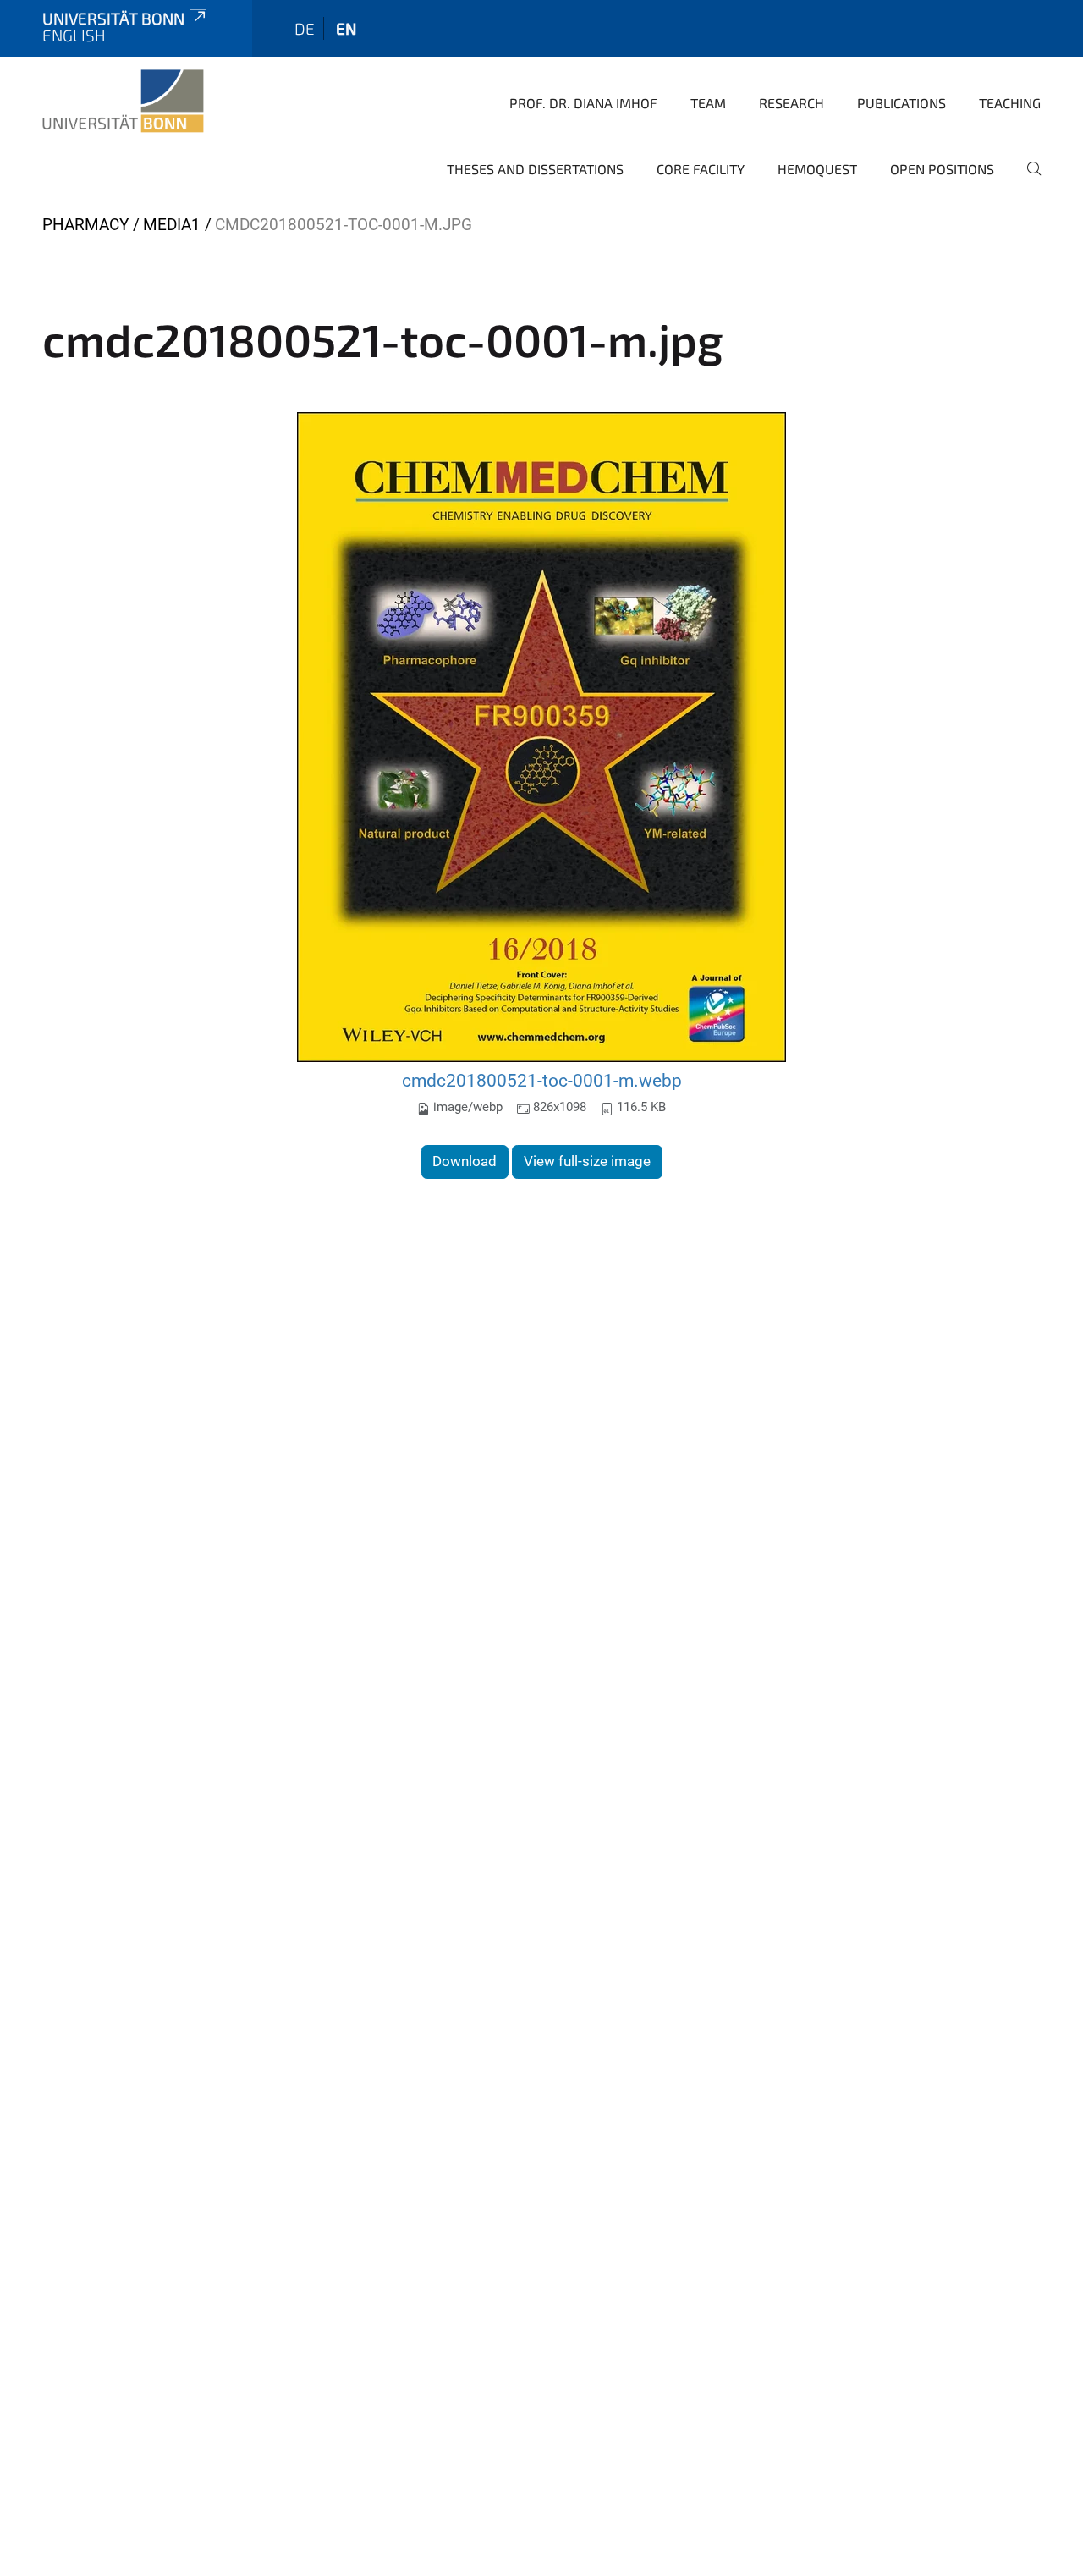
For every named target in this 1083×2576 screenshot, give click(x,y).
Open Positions (942, 169)
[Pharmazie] (123, 102)
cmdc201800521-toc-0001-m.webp (542, 1080)
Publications (902, 103)
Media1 (172, 225)
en (346, 28)
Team (708, 103)
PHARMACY (85, 225)
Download (465, 1161)
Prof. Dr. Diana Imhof (583, 103)
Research (792, 103)
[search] (1027, 180)
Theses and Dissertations (535, 169)
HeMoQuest (817, 169)
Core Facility (701, 169)
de (305, 28)
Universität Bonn (113, 18)
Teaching (1010, 103)
